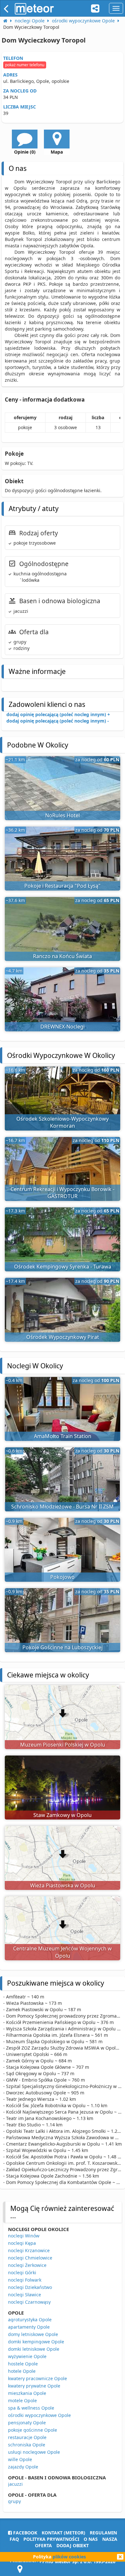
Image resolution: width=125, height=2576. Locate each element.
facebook (25, 2533)
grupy (14, 2501)
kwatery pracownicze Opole (37, 2378)
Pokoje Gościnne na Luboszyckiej (63, 1647)
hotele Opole (22, 2371)
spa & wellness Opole (31, 2408)
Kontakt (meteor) (63, 2533)
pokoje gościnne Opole (33, 2430)
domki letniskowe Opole (34, 2349)
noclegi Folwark (25, 2280)
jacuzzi (15, 2484)
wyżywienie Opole (27, 2356)
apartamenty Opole (29, 2327)
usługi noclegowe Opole (34, 2452)
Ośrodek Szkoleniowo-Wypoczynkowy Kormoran (63, 1122)
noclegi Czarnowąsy (29, 2302)
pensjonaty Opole (27, 2423)
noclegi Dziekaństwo (30, 2287)
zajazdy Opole (23, 2467)
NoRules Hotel (63, 815)
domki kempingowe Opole (36, 2342)
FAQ (14, 2539)
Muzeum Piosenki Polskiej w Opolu (63, 1745)
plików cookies (69, 2557)
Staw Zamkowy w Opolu (63, 1815)
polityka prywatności (51, 2539)
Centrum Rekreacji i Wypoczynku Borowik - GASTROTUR (63, 1193)
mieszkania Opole (27, 2393)
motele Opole (22, 2400)
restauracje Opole (27, 2437)
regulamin (103, 2533)
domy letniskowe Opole (33, 2334)
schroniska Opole (27, 2445)
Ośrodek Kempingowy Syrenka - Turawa (63, 1267)
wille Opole (20, 2459)
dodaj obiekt (73, 2545)
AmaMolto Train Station (63, 1436)
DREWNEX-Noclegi (63, 1027)
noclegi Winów (24, 2236)
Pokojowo (63, 1577)
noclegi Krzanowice (29, 2250)
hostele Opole (23, 2364)
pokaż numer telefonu (25, 65)
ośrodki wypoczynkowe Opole (39, 2415)
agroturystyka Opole (30, 2320)
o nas (91, 2539)
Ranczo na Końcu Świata (63, 956)
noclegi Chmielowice (30, 2258)
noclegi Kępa (22, 2243)
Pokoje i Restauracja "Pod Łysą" (63, 886)
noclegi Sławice (25, 2295)
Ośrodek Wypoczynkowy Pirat (63, 1337)
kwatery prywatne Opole (34, 2386)
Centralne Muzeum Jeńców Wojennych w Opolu (63, 1952)
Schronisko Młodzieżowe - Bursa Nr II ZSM (63, 1507)
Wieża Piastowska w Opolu (63, 1885)
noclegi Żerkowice (27, 2265)
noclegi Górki (22, 2272)
